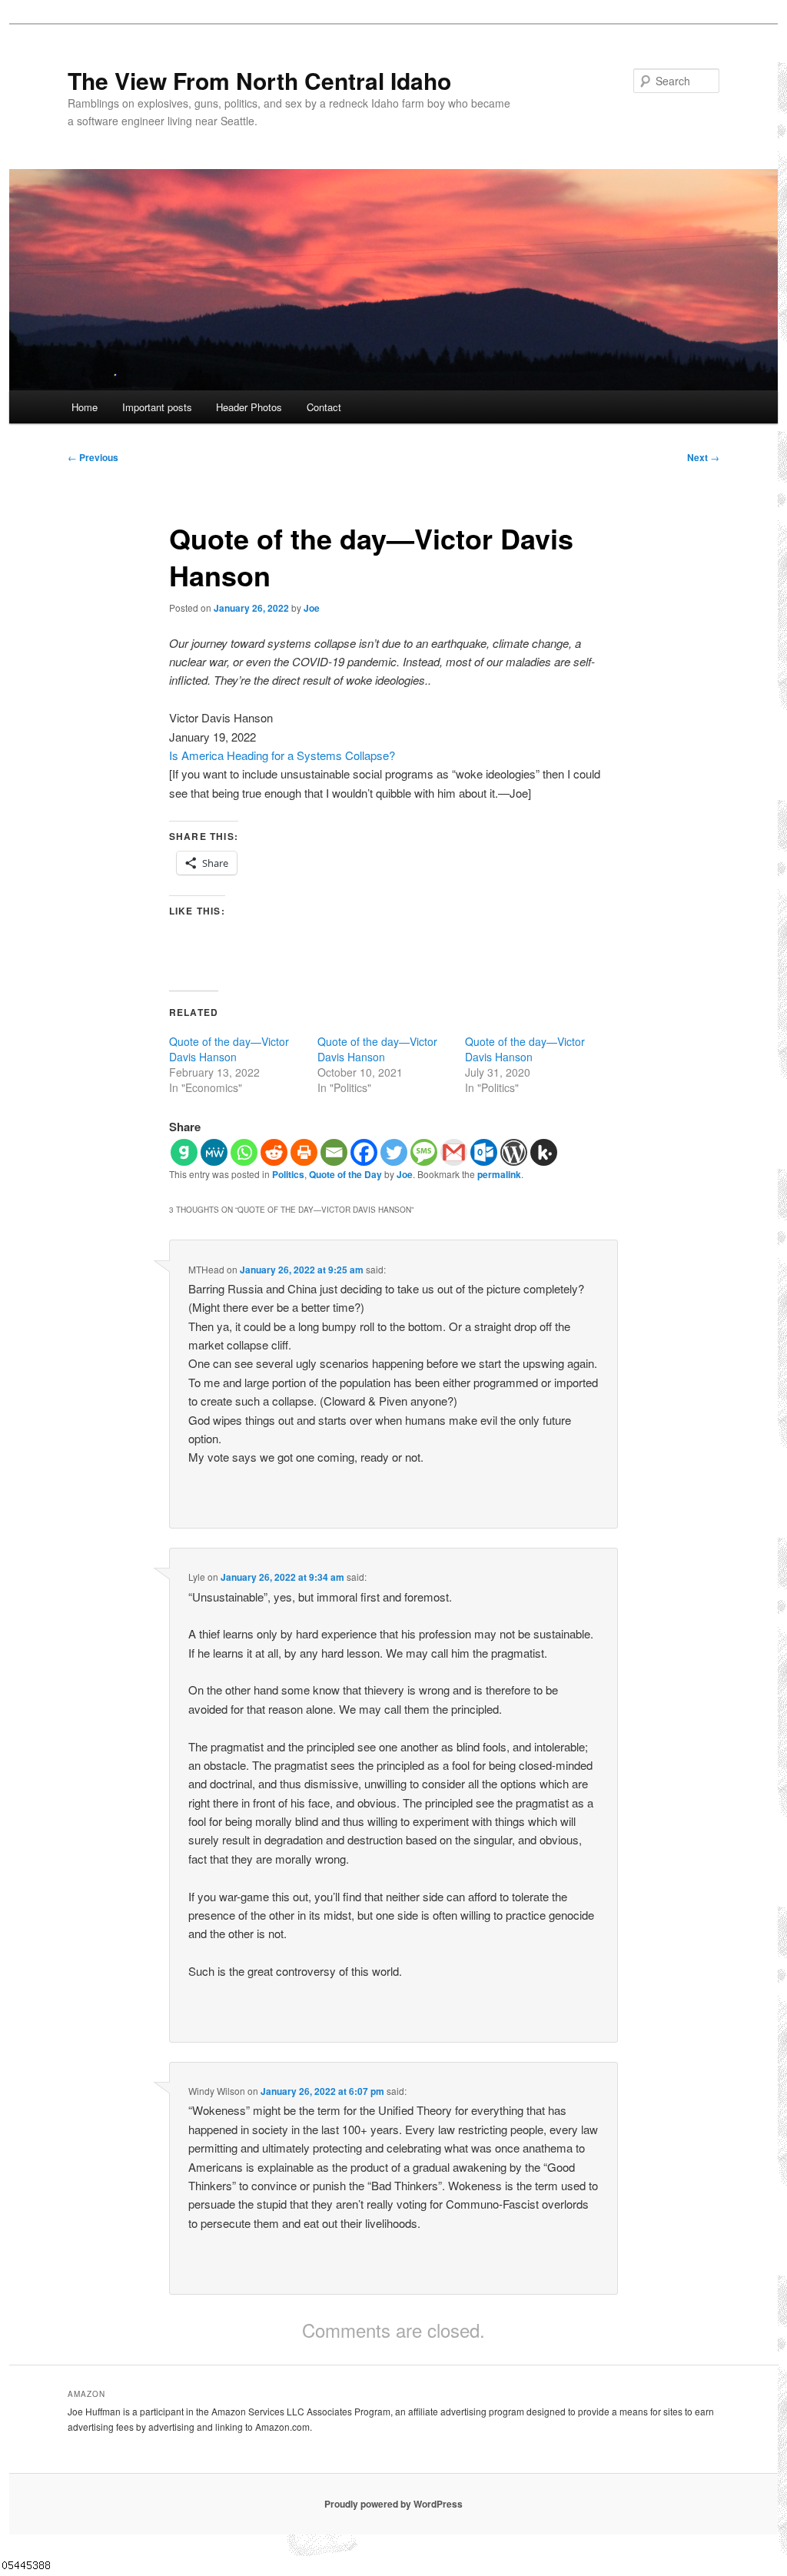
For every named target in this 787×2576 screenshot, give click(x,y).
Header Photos (249, 407)
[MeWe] (214, 1152)
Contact (324, 407)
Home (85, 407)
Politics (288, 1174)
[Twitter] (394, 1152)
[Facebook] (364, 1152)
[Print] (304, 1152)
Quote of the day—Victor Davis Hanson (229, 1049)
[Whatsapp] (244, 1152)
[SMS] (424, 1152)
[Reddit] (274, 1152)
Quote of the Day (345, 1174)
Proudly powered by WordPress (393, 2504)
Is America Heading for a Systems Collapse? (282, 755)
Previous (93, 457)
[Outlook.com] (484, 1152)
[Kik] (544, 1152)
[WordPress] (514, 1152)
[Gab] (184, 1152)
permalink (499, 1174)
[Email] (334, 1152)
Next (703, 457)
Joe (312, 608)
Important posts (157, 407)
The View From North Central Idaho (259, 80)
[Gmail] (454, 1152)
